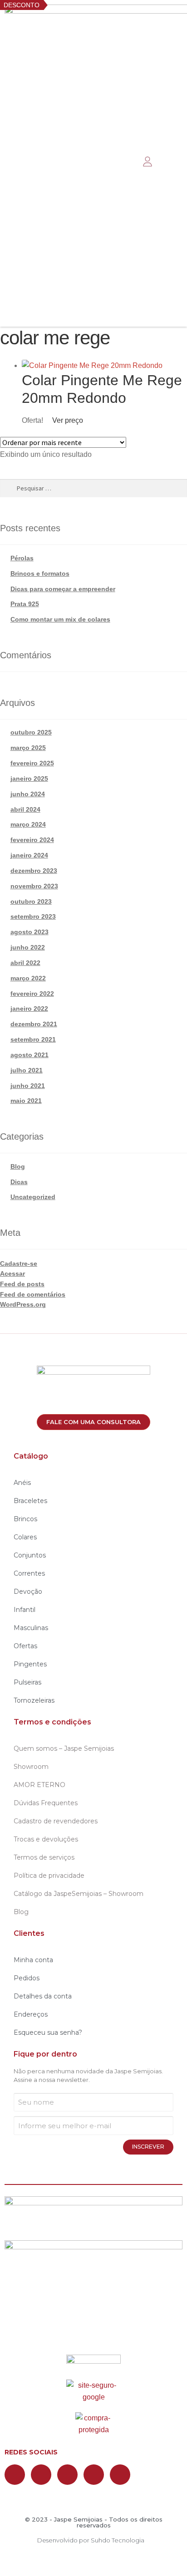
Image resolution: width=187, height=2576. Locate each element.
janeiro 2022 (29, 1009)
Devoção (28, 1592)
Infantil (25, 1610)
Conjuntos (30, 1555)
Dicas (19, 1182)
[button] (122, 162)
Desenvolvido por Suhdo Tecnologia (91, 2540)
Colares (25, 1537)
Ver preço (67, 420)
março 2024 (28, 824)
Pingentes (30, 1664)
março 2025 (28, 748)
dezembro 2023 (34, 871)
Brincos (25, 1519)
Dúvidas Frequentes (46, 1803)
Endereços (31, 2014)
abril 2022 (25, 963)
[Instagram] (41, 2475)
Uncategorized (33, 1197)
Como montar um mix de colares (60, 619)
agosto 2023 (30, 932)
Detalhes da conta (43, 1996)
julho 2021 (27, 1070)
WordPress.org (23, 1304)
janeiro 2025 (29, 779)
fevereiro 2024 (32, 840)
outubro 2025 (31, 732)
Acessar (12, 1273)
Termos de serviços (44, 1857)
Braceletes (30, 1501)
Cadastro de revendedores (56, 1821)
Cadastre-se (19, 1264)
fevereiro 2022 (32, 994)
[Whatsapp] (67, 2475)
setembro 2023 (33, 916)
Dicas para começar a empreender (63, 589)
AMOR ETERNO (39, 1785)
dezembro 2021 (34, 1024)
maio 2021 (26, 1101)
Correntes (29, 1573)
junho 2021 (28, 1086)
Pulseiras (27, 1682)
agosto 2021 (30, 1055)
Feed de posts (22, 1284)
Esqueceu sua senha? (48, 2032)
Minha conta (33, 1960)
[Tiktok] (120, 2475)
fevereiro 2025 (32, 763)
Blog (18, 1166)
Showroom (31, 1767)
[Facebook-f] (15, 2475)
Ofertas (25, 1646)
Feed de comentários (33, 1294)
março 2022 (28, 978)
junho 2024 (28, 794)
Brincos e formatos (40, 573)
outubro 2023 (31, 901)
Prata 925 (25, 604)
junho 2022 (28, 947)
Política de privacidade (49, 1876)
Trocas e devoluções (46, 1839)
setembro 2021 (33, 1039)
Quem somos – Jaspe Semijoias (64, 1748)
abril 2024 (25, 809)
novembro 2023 (34, 886)
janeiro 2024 (29, 855)
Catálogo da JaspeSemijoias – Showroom (79, 1894)
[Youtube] (94, 2475)
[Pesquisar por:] (93, 488)
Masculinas (31, 1628)
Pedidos (27, 1978)
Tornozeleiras (34, 1700)
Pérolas (22, 558)
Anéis (22, 1483)
